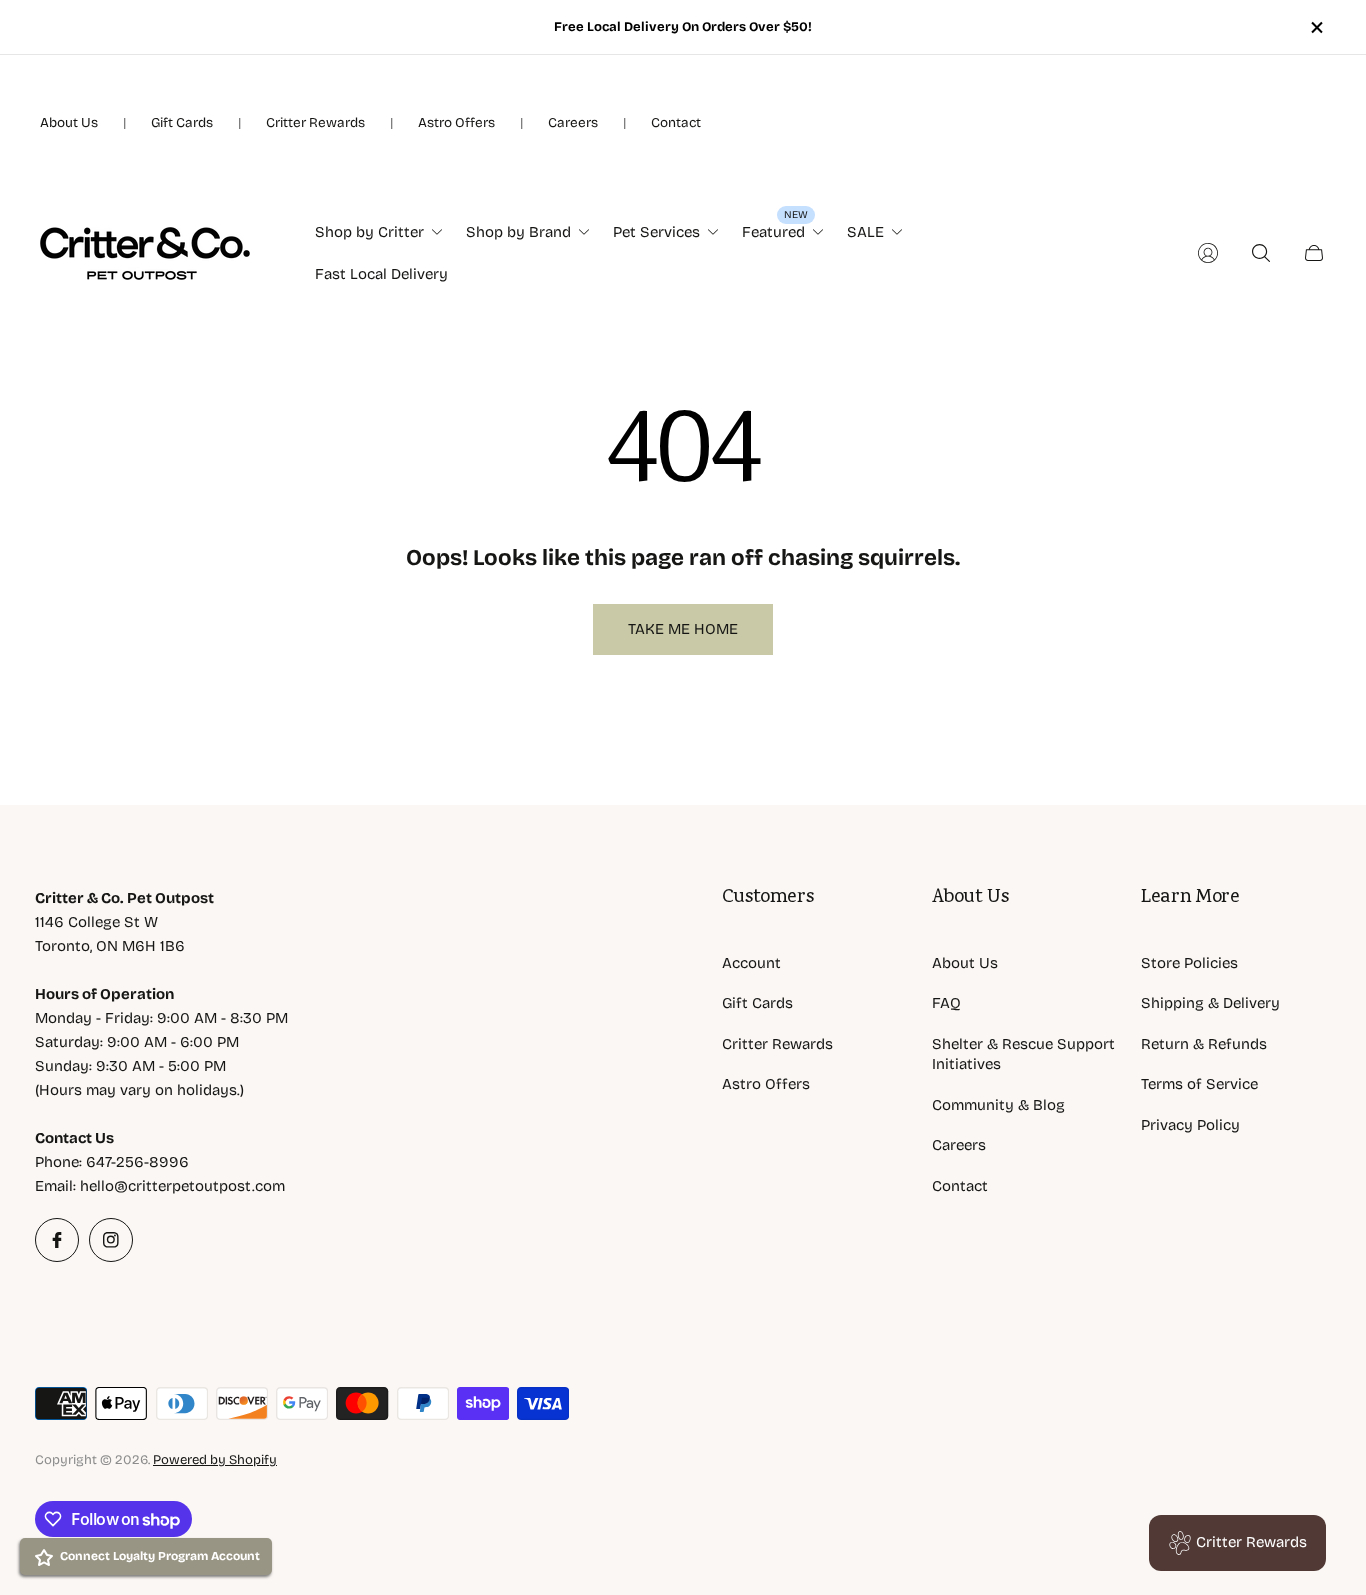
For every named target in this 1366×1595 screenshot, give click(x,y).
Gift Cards (182, 123)
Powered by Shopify (215, 1460)
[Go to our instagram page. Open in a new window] (111, 1240)
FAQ (946, 1003)
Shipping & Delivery (1210, 1003)
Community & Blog (998, 1105)
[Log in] (1208, 253)
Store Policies (1189, 963)
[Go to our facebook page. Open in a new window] (57, 1240)
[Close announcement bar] (1316, 27)
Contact (676, 123)
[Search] (1261, 253)
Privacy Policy (1190, 1125)
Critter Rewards (315, 123)
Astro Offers (456, 123)
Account (751, 963)
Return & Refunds (1204, 1044)
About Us (69, 123)
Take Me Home (683, 629)
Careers (573, 123)
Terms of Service (1199, 1084)
